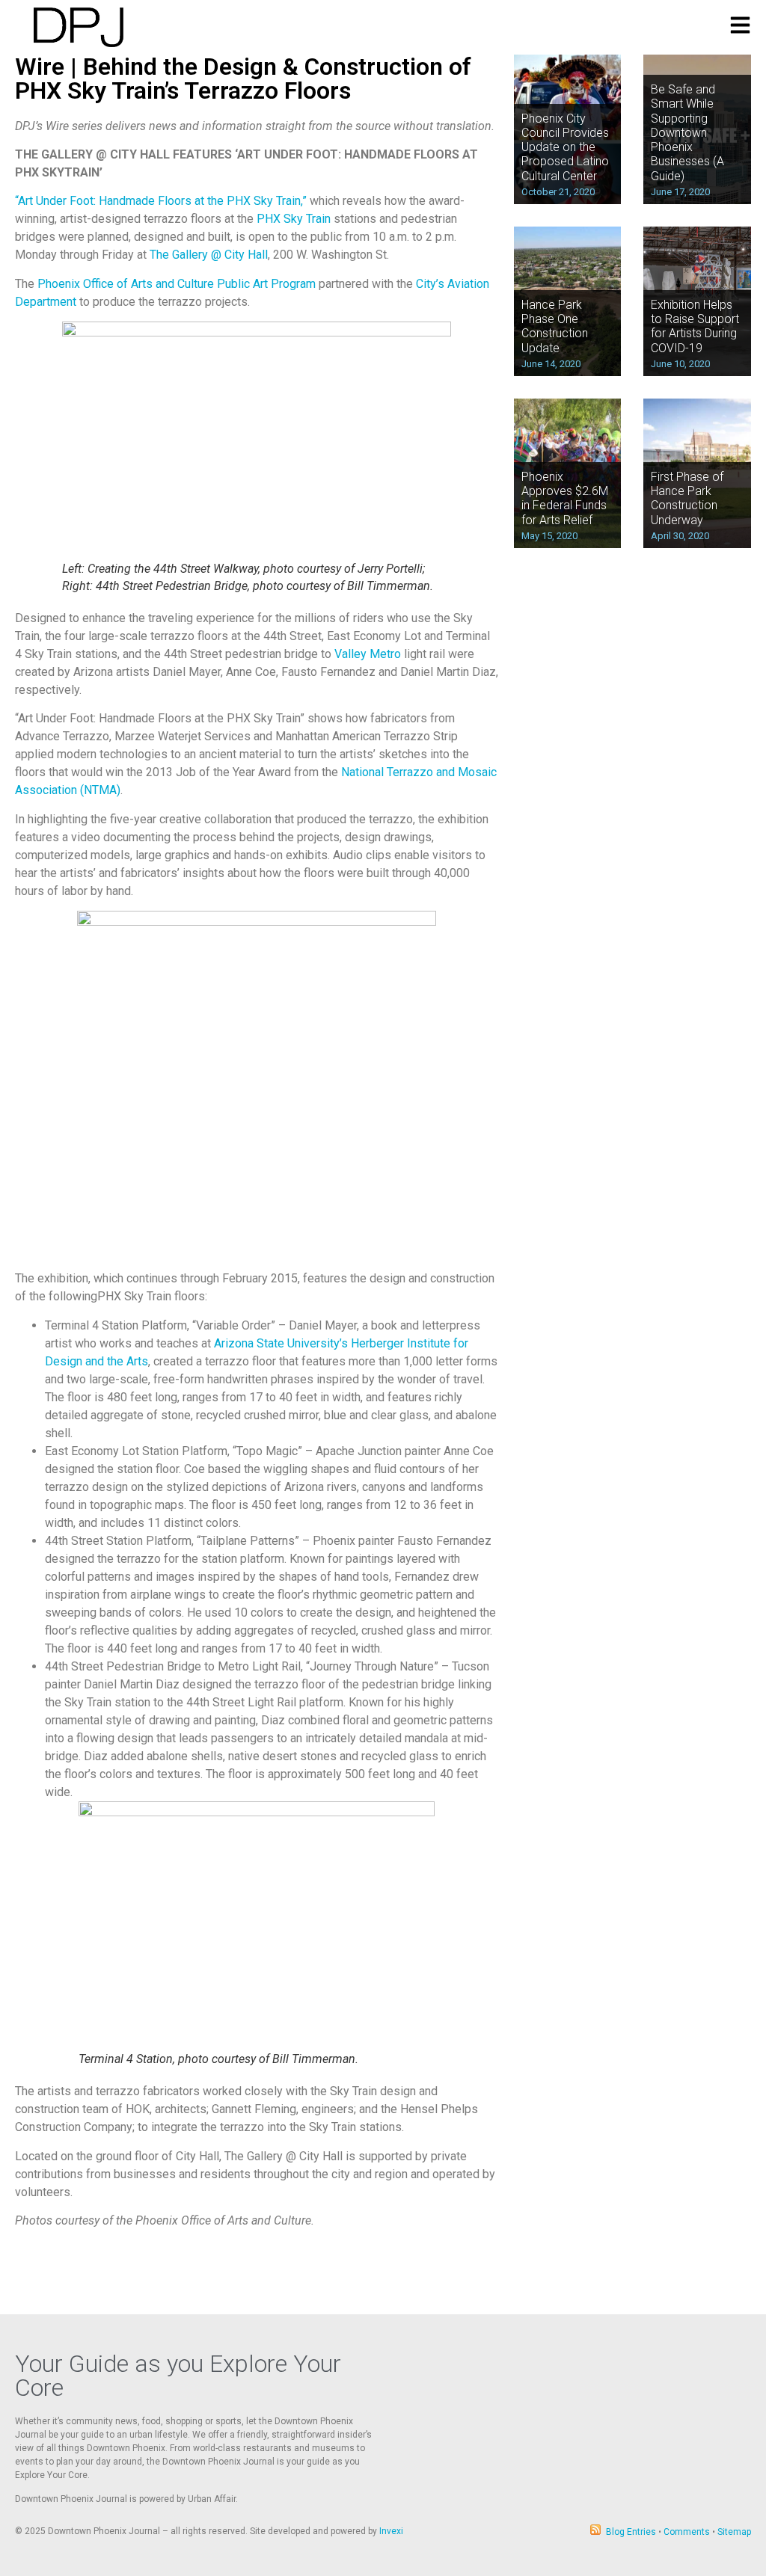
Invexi (391, 2531)
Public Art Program (266, 284)
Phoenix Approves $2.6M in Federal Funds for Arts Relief (565, 498)
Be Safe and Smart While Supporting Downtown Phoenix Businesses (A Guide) (687, 132)
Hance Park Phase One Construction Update (555, 326)
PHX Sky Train (294, 219)
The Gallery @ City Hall (209, 255)
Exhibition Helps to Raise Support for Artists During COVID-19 (695, 326)
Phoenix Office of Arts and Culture (126, 284)
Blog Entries (631, 2532)
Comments (687, 2532)
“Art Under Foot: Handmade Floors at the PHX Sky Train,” (161, 201)
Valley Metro (368, 654)
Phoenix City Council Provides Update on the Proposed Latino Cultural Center (565, 147)
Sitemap (734, 2532)
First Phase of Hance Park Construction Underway (687, 498)
